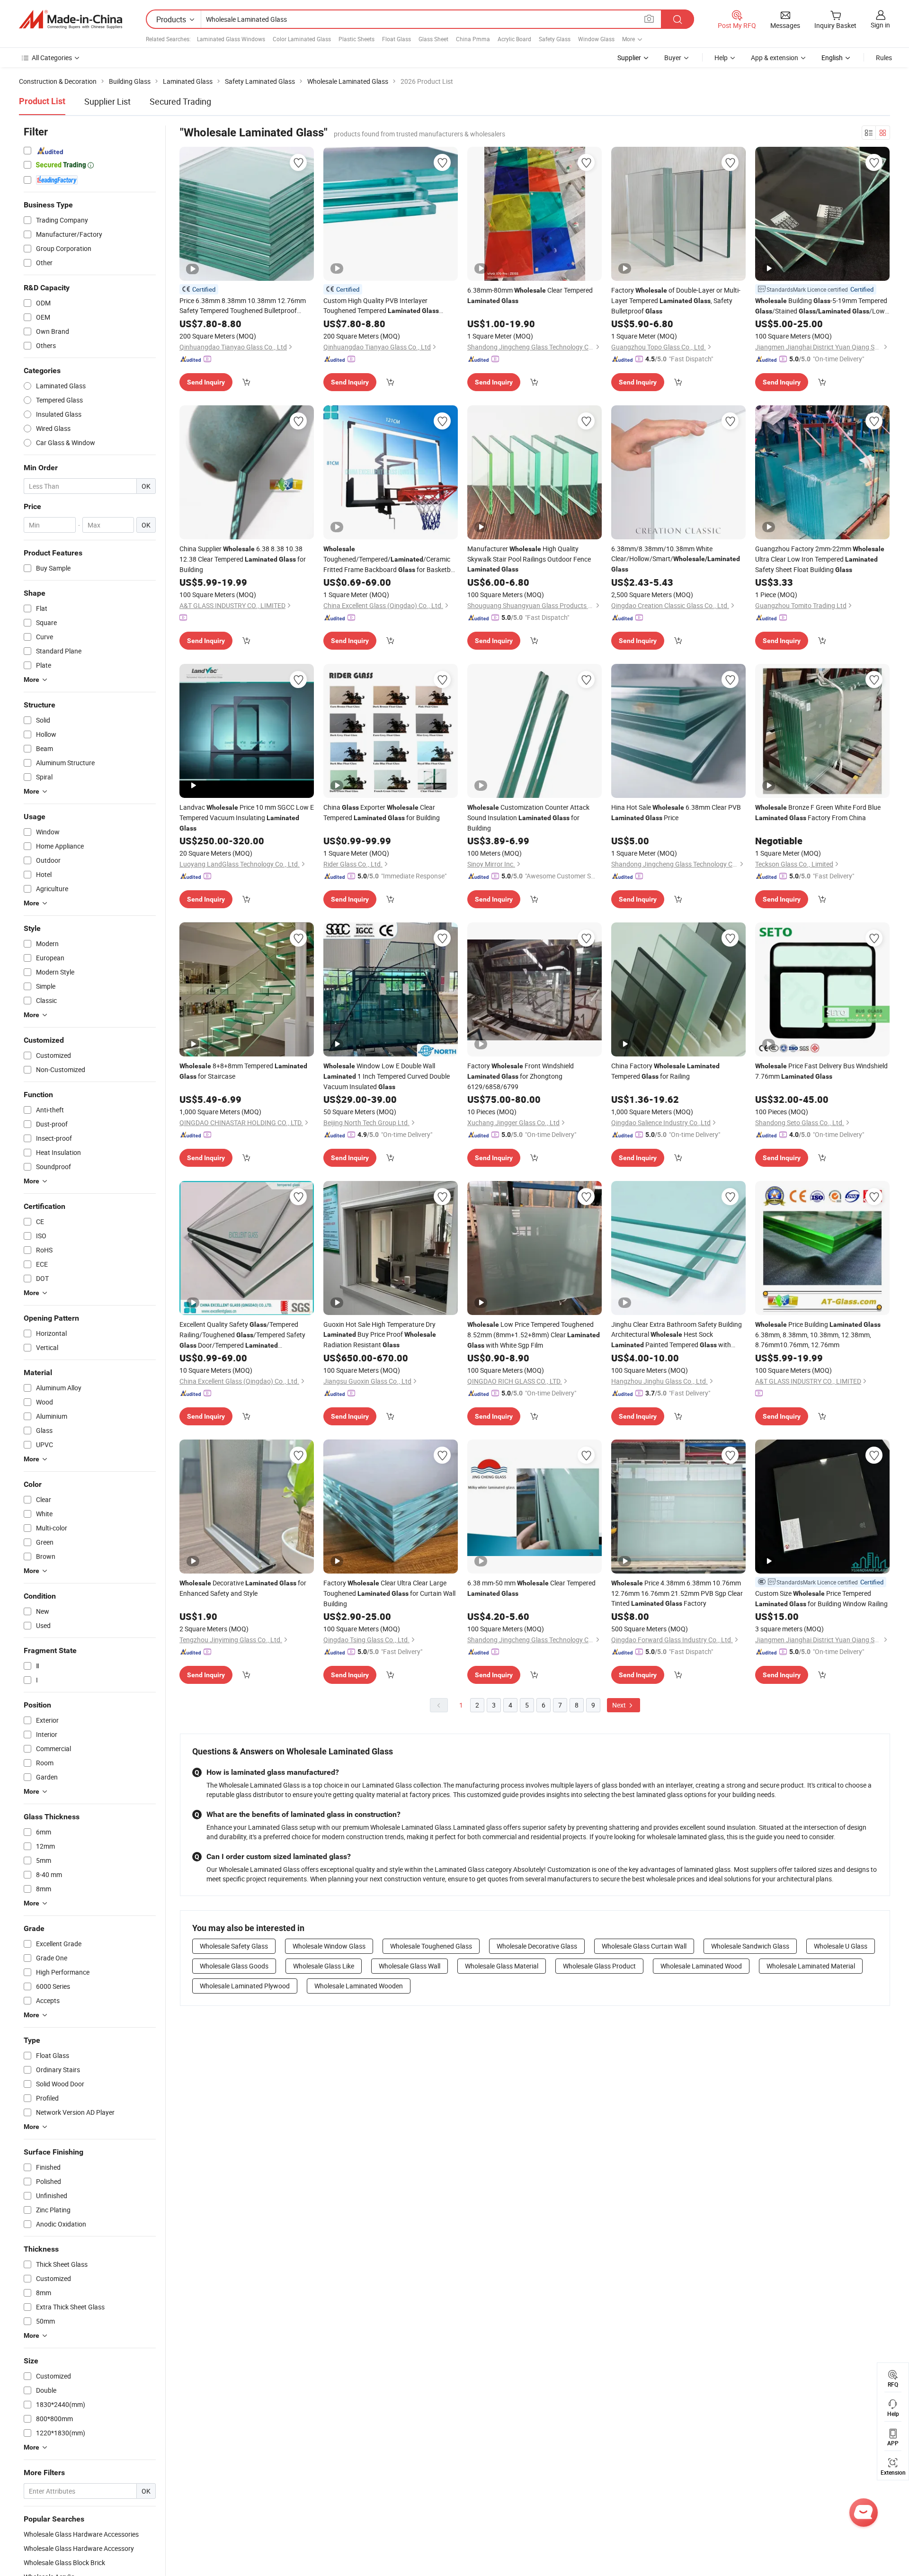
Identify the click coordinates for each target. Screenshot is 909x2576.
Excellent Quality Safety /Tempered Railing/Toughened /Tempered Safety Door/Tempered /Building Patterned (243, 1335)
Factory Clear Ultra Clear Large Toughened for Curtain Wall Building (389, 1593)
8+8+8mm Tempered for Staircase (243, 1071)
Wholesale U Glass (841, 1946)
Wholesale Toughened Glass (431, 1946)
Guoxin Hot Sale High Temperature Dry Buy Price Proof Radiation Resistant (380, 1334)
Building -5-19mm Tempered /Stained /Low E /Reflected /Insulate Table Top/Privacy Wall (821, 306)
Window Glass (596, 39)
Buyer (673, 58)
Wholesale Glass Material (502, 1966)
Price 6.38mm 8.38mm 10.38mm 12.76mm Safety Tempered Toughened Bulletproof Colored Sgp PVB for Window (243, 306)
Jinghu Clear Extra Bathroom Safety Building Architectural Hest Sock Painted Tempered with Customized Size (677, 1335)
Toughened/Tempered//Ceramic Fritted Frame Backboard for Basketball (390, 560)
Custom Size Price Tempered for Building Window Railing (821, 1598)
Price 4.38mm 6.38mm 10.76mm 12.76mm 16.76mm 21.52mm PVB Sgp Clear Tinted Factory (677, 1593)
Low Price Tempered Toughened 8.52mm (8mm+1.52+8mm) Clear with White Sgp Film (534, 1335)
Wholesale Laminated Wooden (359, 1986)
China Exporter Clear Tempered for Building (382, 812)
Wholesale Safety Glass (234, 1946)
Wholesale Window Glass (329, 1946)
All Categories (52, 58)
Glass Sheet (433, 39)
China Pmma (473, 39)
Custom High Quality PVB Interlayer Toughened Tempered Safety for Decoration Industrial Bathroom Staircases (381, 306)
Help (721, 58)
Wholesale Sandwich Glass (750, 1946)
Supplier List (107, 101)
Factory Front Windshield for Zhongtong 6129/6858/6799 (521, 1076)
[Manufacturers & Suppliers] (71, 19)
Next (620, 1705)
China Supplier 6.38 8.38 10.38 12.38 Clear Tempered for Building (243, 559)
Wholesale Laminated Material (811, 1966)
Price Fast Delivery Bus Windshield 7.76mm (821, 1071)
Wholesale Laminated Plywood (245, 1986)
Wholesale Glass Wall (410, 1966)
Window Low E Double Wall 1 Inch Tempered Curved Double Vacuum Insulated (387, 1076)
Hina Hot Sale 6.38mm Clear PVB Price (676, 812)
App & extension (775, 58)
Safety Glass (555, 39)
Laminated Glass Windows (231, 39)
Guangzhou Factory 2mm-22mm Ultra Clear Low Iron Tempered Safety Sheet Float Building (820, 559)
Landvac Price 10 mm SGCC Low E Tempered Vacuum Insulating (247, 817)
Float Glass (397, 39)
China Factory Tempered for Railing (665, 1071)
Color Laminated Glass (302, 39)
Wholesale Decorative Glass (537, 1946)
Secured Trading (180, 101)
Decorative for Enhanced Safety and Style (243, 1588)
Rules (884, 58)
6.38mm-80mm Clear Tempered (530, 295)
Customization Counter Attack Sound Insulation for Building (528, 818)
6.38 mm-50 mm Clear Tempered (531, 1588)
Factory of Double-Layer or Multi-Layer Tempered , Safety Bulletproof (676, 300)
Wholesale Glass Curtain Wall (644, 1946)
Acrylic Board (514, 39)
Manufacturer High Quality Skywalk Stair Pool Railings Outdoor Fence (529, 559)
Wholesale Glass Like (324, 1966)
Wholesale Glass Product (599, 1966)
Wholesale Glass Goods (234, 1966)
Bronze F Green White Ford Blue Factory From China (818, 812)
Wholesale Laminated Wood (701, 1966)
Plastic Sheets (356, 39)
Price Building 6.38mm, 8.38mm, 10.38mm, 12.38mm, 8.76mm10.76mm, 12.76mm (818, 1334)
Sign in (880, 25)
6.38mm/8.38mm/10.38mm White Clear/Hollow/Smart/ (676, 559)
